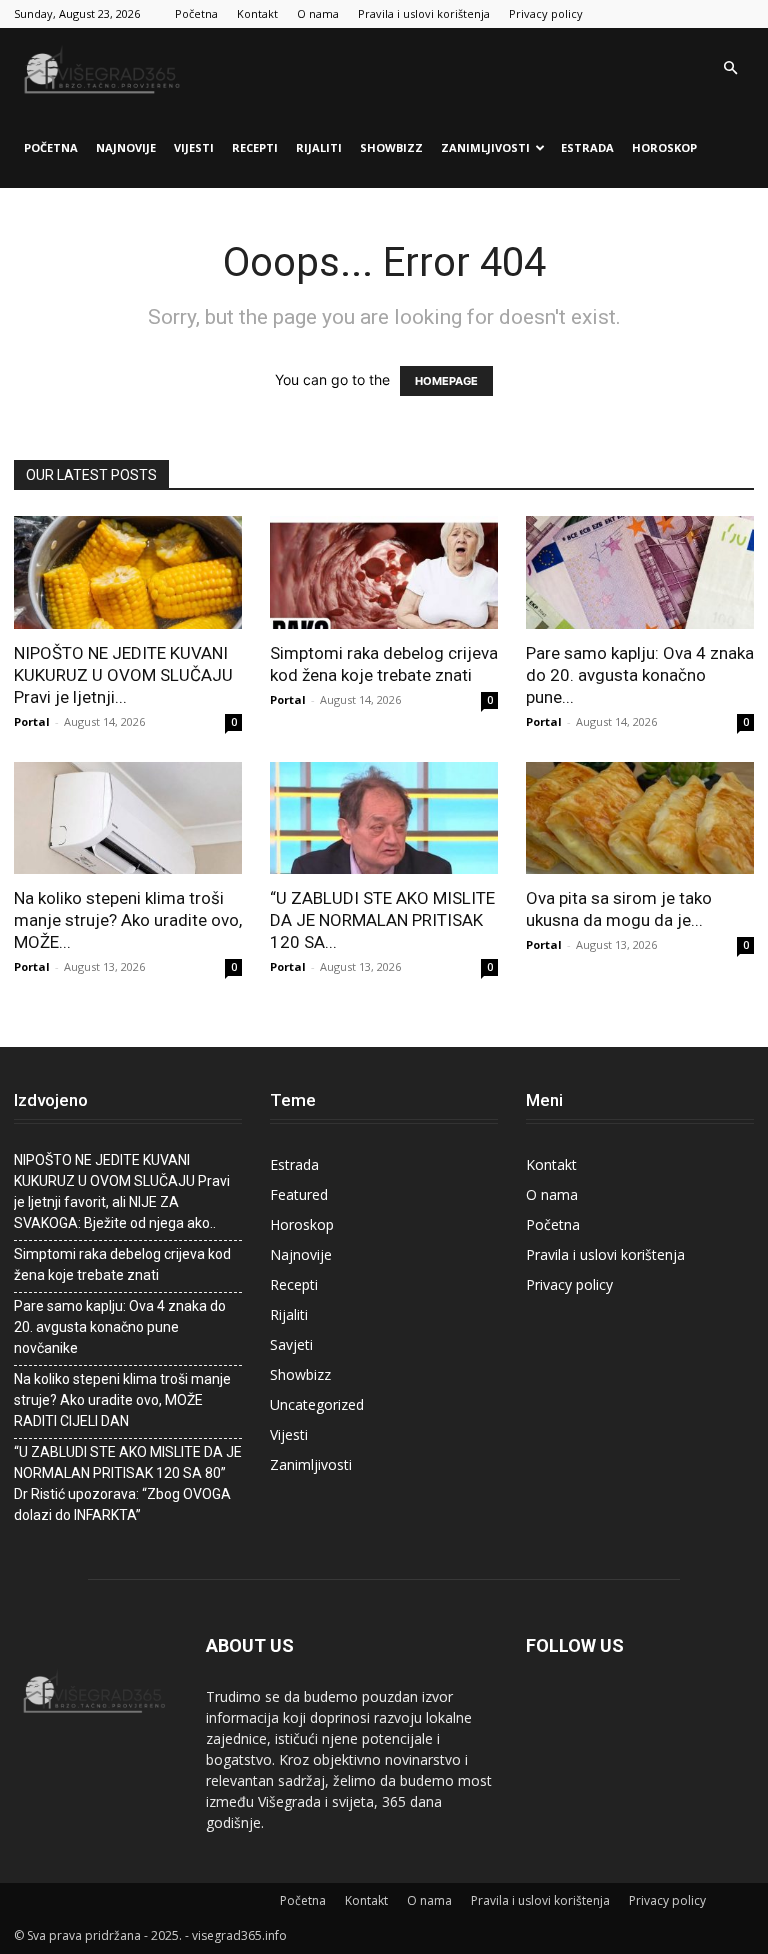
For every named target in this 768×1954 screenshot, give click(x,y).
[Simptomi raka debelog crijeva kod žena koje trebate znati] (384, 572)
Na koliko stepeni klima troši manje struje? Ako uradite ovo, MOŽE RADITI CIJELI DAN (122, 1400)
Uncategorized (317, 1404)
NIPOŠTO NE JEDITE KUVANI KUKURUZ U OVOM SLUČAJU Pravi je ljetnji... (123, 675)
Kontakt (257, 13)
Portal (32, 721)
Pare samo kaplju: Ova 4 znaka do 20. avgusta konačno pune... (640, 675)
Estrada (587, 147)
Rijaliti (319, 147)
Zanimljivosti (485, 147)
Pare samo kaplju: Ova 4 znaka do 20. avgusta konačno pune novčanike (120, 1327)
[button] (730, 68)
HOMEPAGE (446, 381)
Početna (196, 13)
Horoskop (664, 147)
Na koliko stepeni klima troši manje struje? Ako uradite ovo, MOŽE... (128, 920)
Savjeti (291, 1344)
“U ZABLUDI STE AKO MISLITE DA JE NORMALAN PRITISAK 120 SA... (382, 920)
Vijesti (194, 147)
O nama (318, 13)
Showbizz (391, 147)
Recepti (255, 147)
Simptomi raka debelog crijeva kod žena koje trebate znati (122, 1264)
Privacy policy (546, 13)
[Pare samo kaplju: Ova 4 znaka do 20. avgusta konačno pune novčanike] (640, 572)
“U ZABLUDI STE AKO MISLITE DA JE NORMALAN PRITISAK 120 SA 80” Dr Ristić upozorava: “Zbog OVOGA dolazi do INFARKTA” (128, 1483)
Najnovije (126, 147)
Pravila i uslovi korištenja (424, 13)
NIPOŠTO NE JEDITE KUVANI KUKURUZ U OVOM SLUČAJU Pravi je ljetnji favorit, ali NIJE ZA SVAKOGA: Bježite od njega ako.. (122, 1191)
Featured (299, 1194)
